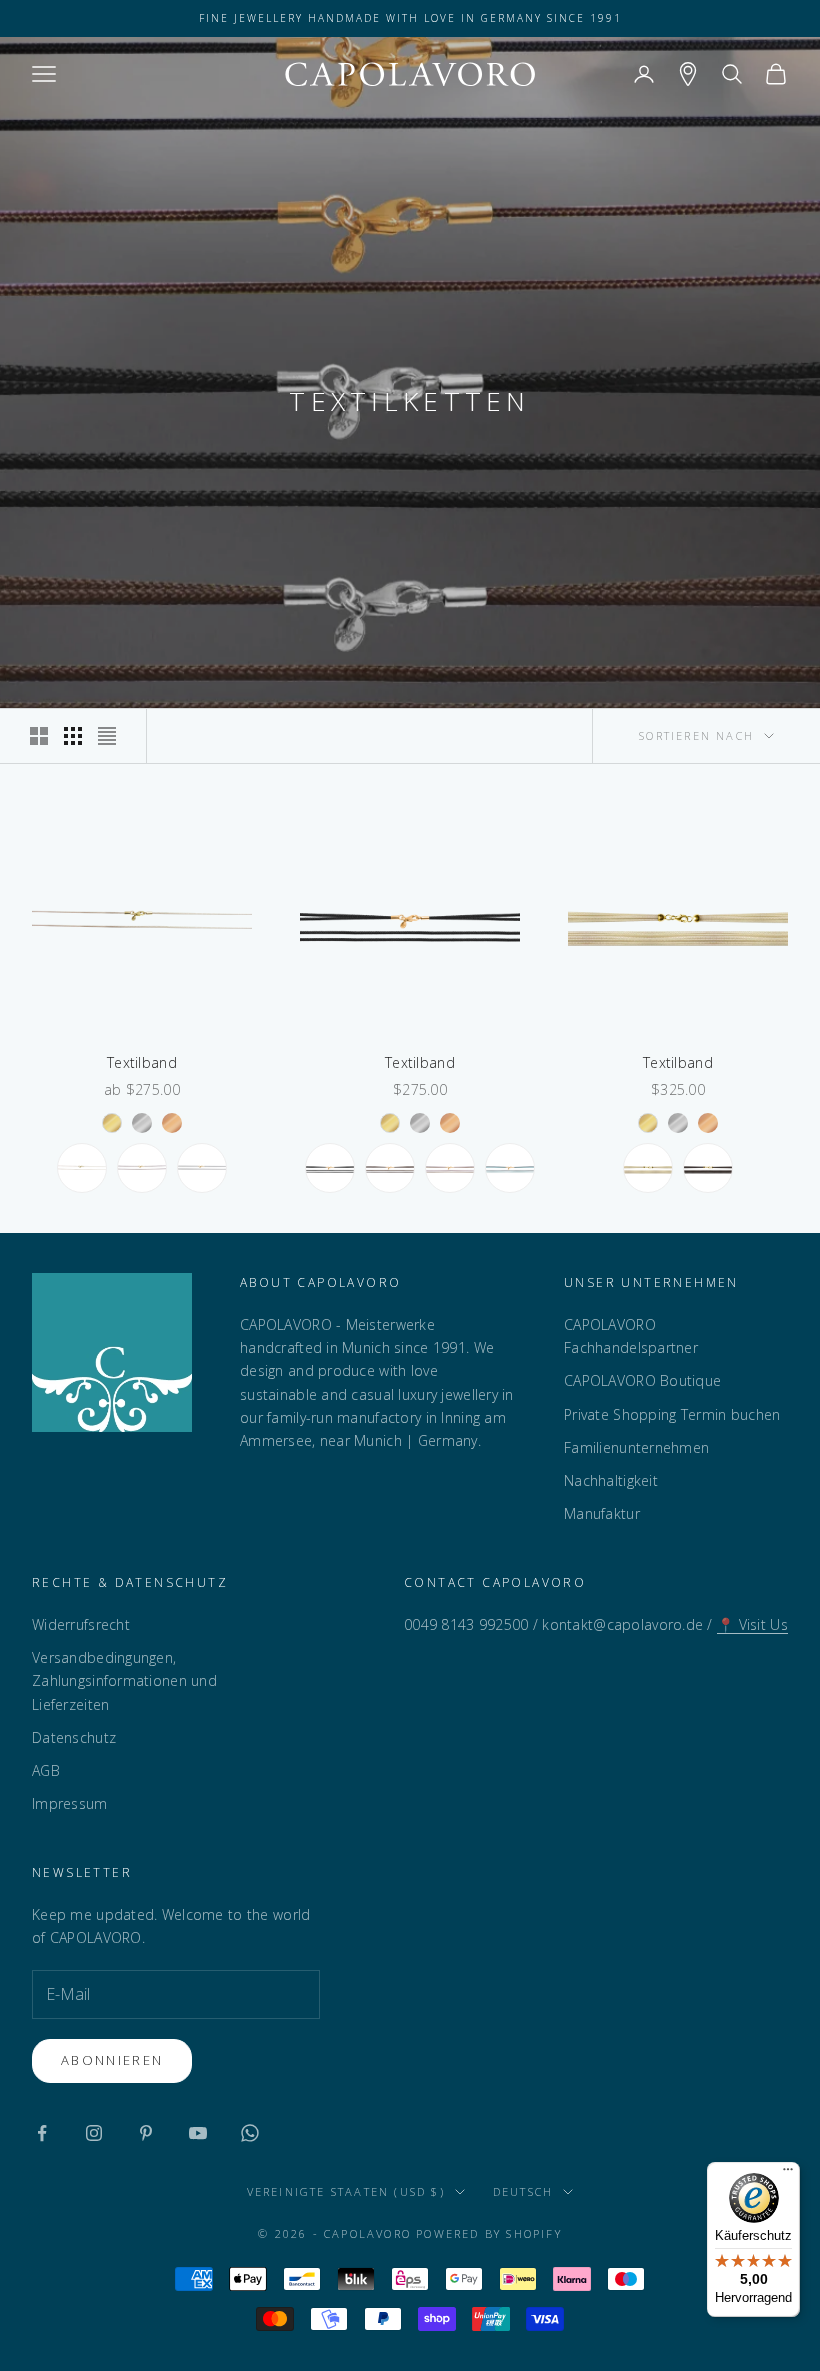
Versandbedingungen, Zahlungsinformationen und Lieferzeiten (124, 1680)
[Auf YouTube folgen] (198, 2133)
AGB (46, 1770)
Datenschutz (74, 1737)
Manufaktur (602, 1513)
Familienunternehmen (636, 1447)
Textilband (142, 1062)
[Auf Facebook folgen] (42, 2133)
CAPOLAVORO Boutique (642, 1380)
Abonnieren (112, 2060)
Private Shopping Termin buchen (672, 1414)
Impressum (70, 1803)
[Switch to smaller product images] (73, 736)
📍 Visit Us (752, 1624)
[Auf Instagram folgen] (94, 2133)
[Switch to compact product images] (107, 736)
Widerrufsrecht (81, 1624)
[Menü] (788, 2174)
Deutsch (523, 2191)
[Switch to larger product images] (39, 736)
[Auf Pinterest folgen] (146, 2133)
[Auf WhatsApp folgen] (250, 2133)
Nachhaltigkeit (611, 1480)
